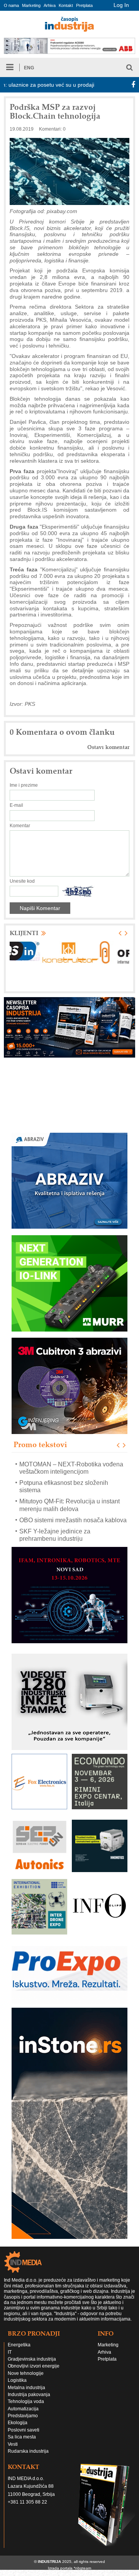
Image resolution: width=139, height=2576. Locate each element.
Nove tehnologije (26, 2373)
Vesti (13, 2444)
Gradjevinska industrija (32, 2359)
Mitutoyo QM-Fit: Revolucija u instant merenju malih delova (69, 1505)
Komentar (20, 826)
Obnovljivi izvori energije (34, 2366)
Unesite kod (22, 881)
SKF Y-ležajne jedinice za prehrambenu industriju (55, 1535)
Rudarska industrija (28, 2451)
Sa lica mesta (22, 2437)
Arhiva (50, 5)
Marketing (31, 5)
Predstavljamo (23, 2416)
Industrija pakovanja (29, 2395)
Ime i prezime (24, 785)
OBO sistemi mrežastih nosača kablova (73, 1520)
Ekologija (18, 2423)
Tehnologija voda (26, 2401)
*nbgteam (82, 2568)
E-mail (16, 805)
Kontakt (66, 5)
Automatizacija (23, 2409)
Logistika (17, 2380)
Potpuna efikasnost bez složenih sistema (64, 1486)
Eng (29, 68)
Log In (121, 5)
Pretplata (84, 5)
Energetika (19, 2345)
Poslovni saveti (24, 2430)
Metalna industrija (26, 2388)
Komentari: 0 (52, 129)
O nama (11, 5)
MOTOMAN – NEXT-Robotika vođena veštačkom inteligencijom (71, 1468)
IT (10, 2352)
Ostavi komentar (108, 747)
